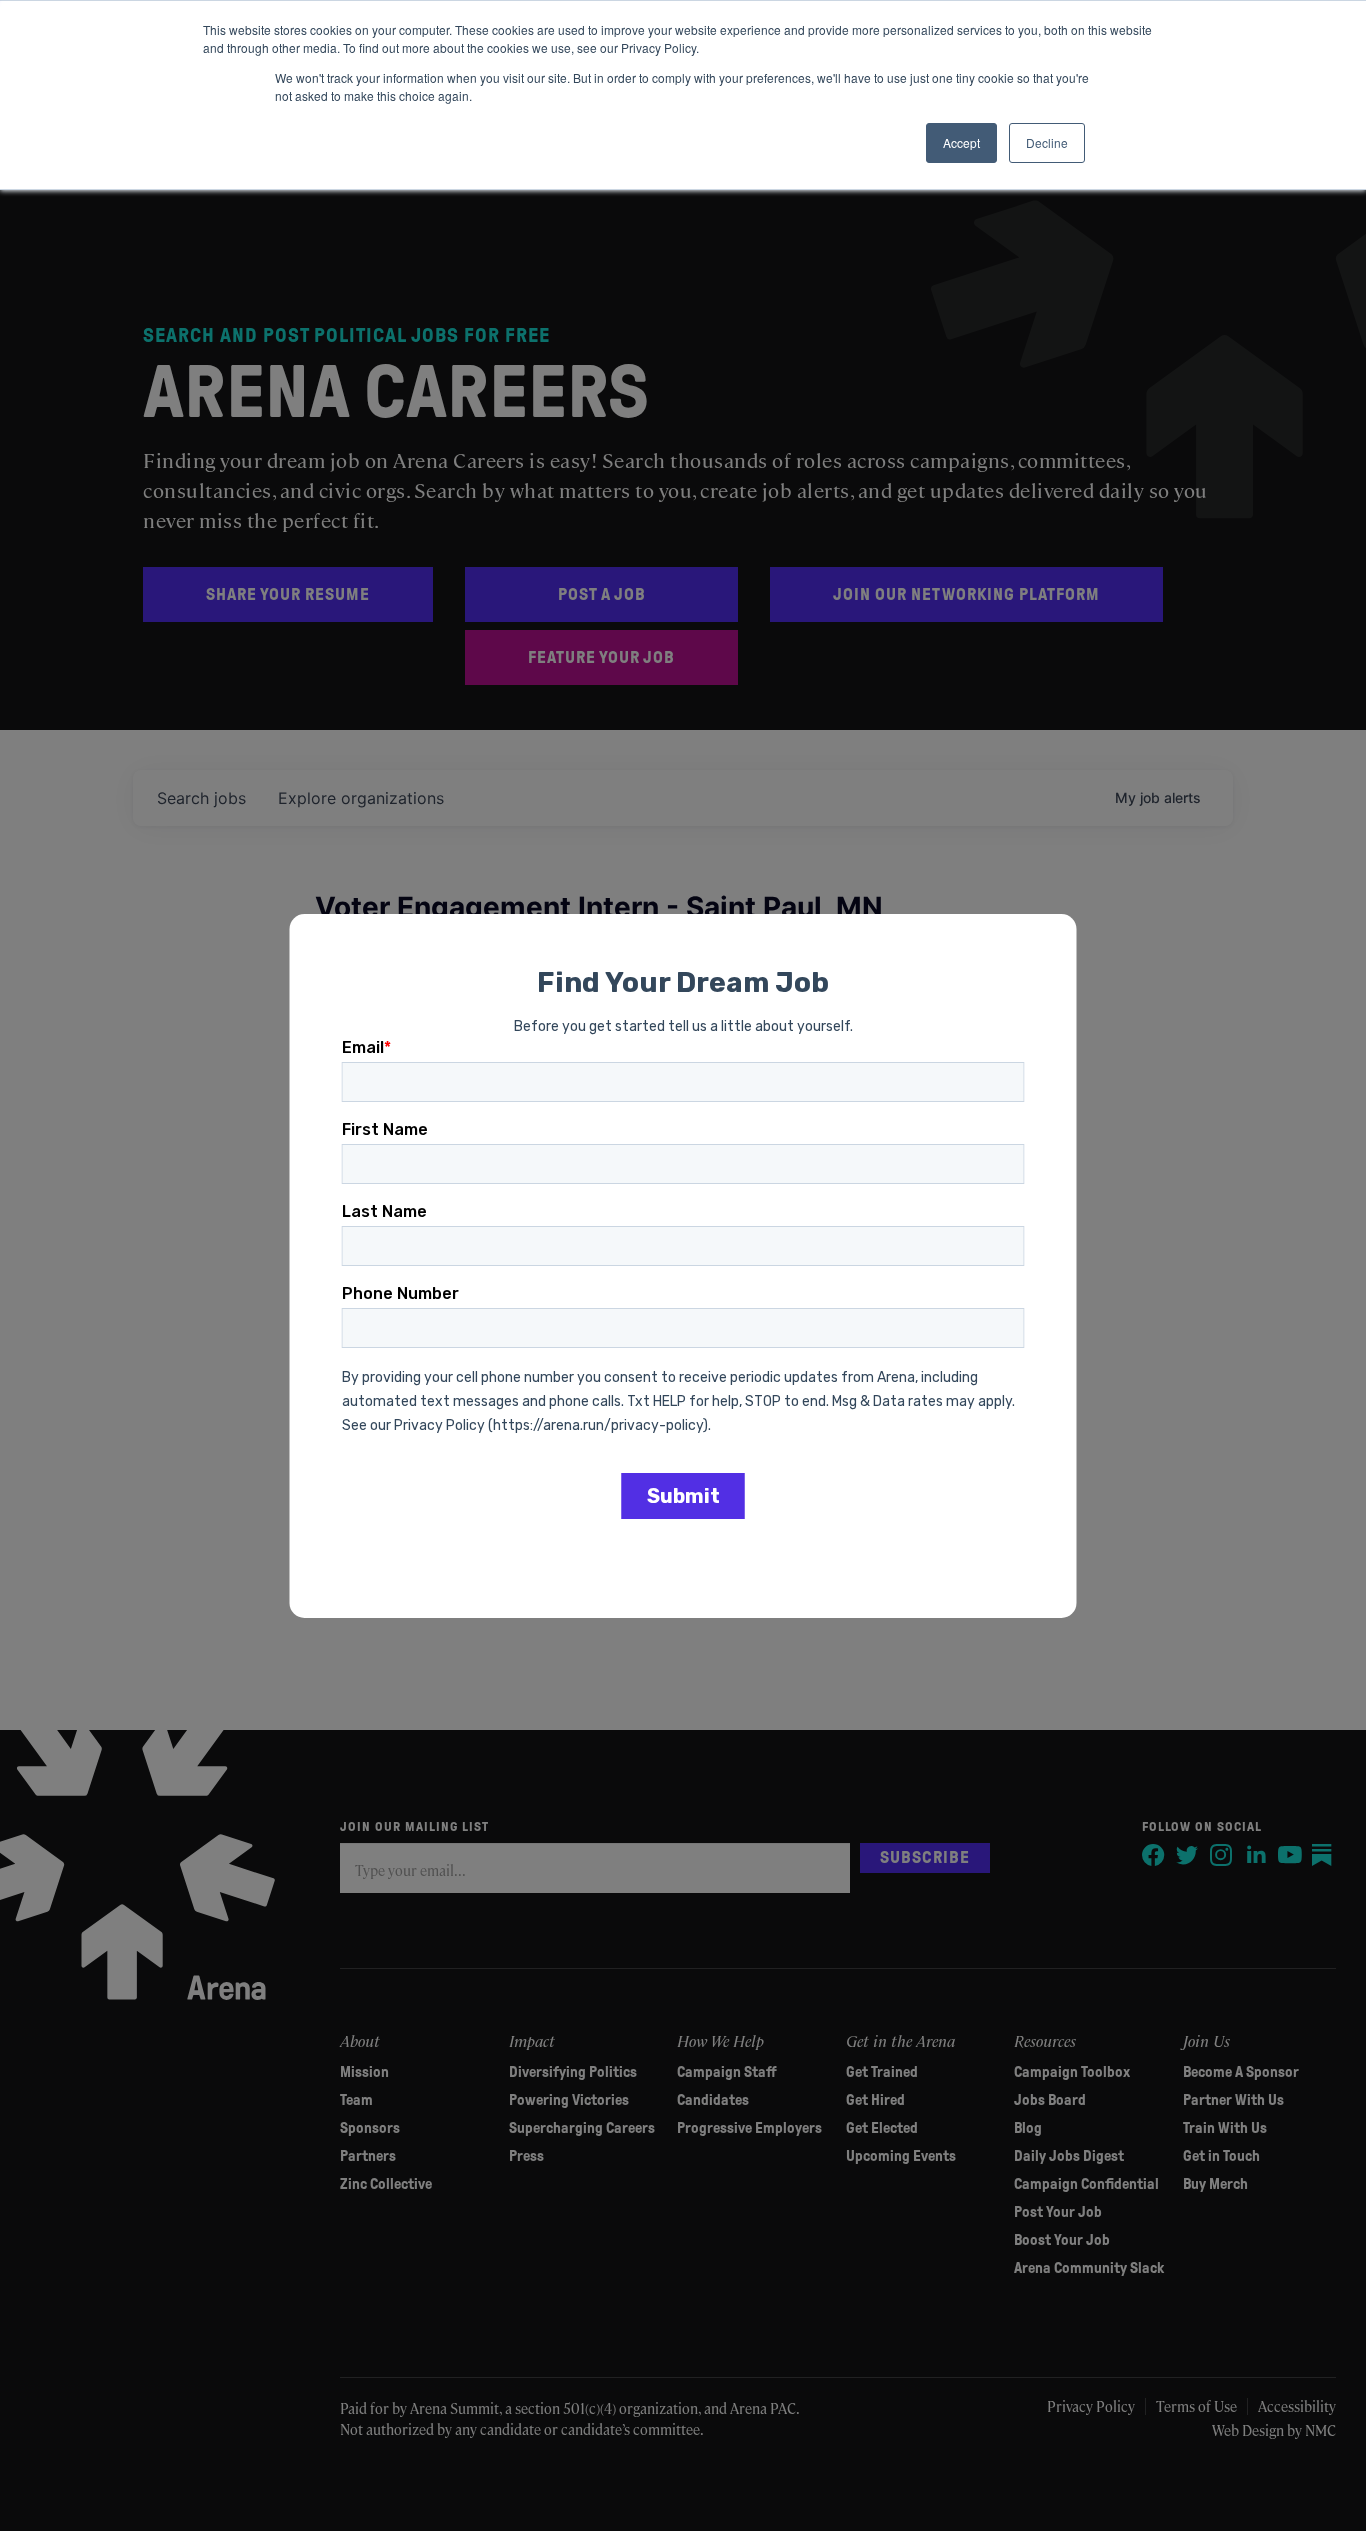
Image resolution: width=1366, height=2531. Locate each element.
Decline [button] (1047, 142)
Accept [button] (961, 142)
